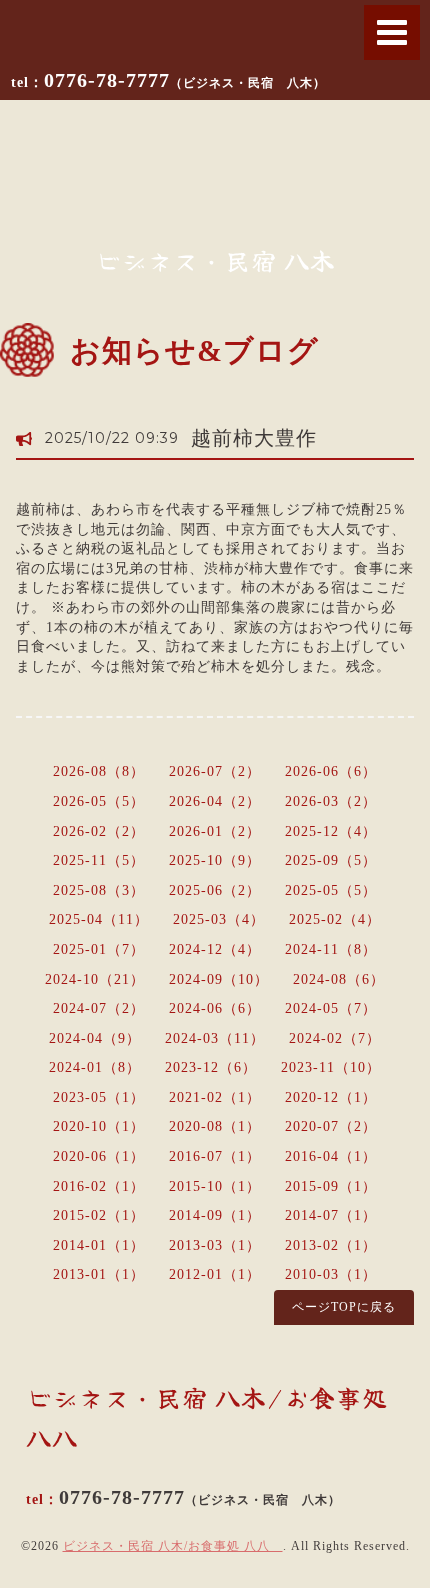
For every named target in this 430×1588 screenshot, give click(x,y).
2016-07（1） (215, 1156)
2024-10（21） (95, 979)
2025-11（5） (99, 860)
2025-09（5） (331, 860)
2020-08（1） (215, 1126)
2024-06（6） (215, 1008)
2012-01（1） (215, 1274)
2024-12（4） (215, 949)
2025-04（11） (99, 919)
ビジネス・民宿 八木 (215, 260)
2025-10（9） (215, 860)
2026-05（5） (99, 801)
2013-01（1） (99, 1274)
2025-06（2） (215, 890)
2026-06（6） (331, 771)
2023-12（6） (211, 1067)
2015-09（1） (331, 1186)
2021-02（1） (215, 1097)
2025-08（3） (99, 890)
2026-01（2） (215, 831)
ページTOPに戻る (344, 1307)
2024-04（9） (95, 1038)
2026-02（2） (99, 831)
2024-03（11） (215, 1038)
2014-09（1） (215, 1215)
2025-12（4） (331, 831)
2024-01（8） (95, 1067)
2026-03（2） (331, 801)
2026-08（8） (99, 771)
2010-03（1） (331, 1274)
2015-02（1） (99, 1215)
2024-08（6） (339, 979)
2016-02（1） (99, 1186)
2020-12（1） (331, 1097)
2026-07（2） (215, 771)
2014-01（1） (99, 1245)
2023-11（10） (331, 1067)
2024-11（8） (331, 949)
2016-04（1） (331, 1156)
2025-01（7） (99, 949)
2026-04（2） (215, 801)
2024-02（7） (335, 1038)
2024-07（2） (99, 1008)
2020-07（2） (331, 1126)
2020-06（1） (99, 1156)
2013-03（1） (215, 1245)
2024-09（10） (219, 979)
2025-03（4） (219, 919)
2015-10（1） (215, 1186)
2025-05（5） (331, 890)
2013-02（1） (331, 1245)
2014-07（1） (331, 1215)
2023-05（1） (99, 1097)
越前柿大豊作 (254, 438)
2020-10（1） (99, 1126)
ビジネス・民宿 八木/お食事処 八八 (173, 1546)
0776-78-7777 (185, 80)
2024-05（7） (331, 1008)
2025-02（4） (335, 919)
